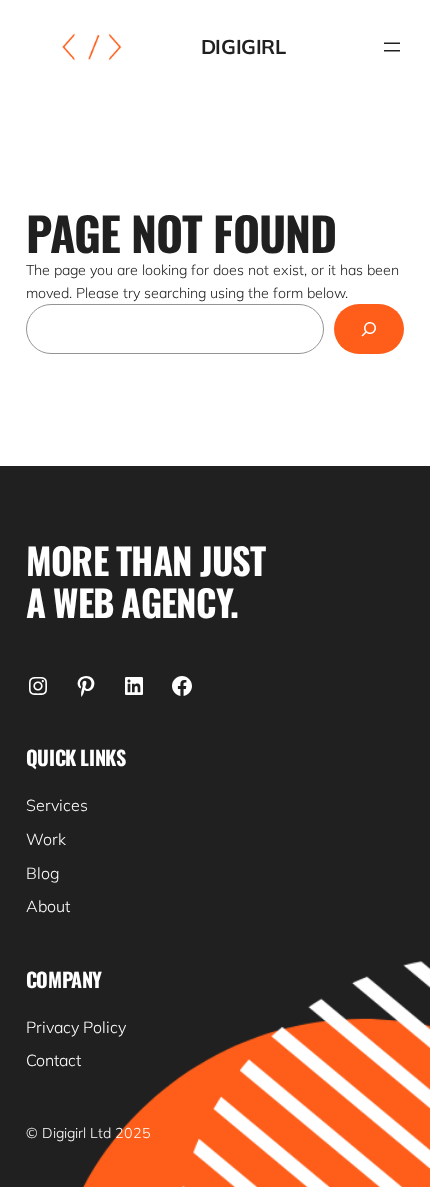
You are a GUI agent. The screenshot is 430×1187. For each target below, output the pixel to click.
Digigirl (243, 46)
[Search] (369, 328)
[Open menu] (392, 47)
